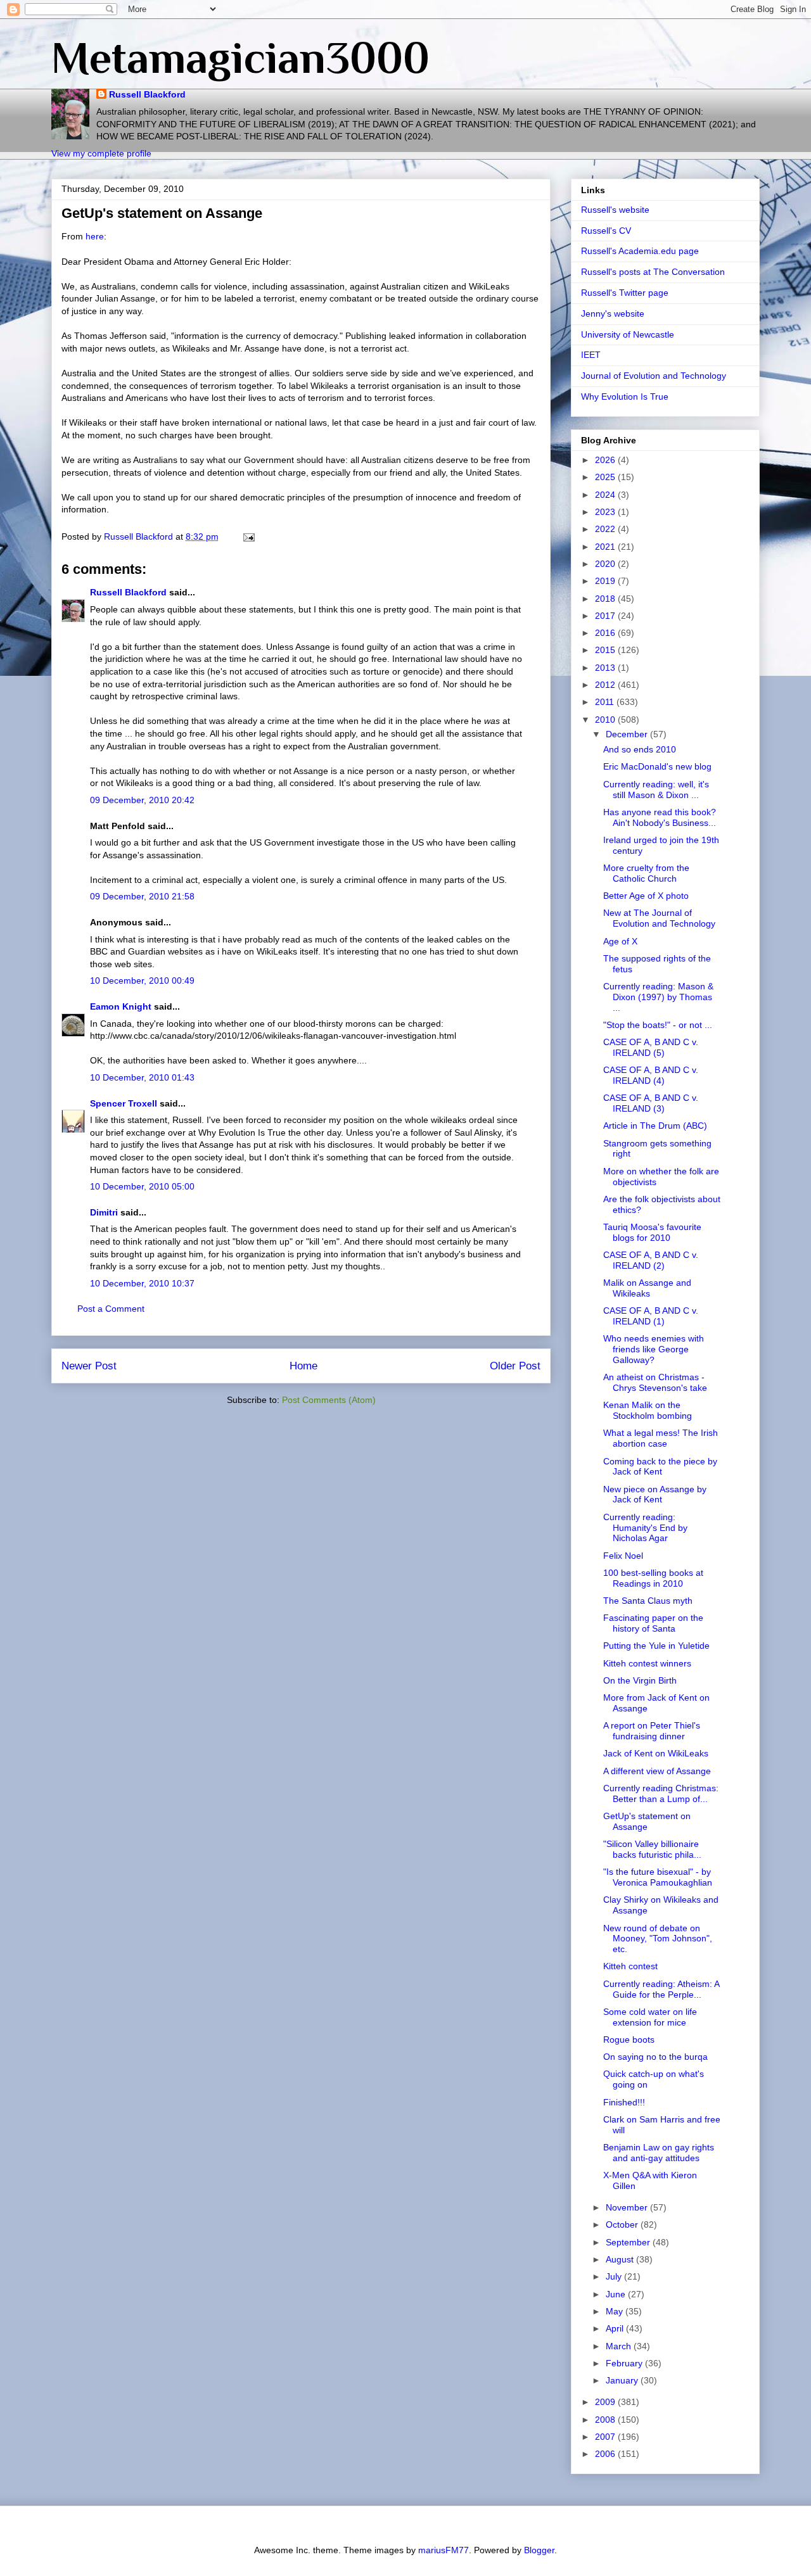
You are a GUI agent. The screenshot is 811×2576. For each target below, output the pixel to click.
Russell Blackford (147, 94)
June (617, 2294)
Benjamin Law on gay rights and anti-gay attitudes (659, 2153)
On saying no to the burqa (655, 2057)
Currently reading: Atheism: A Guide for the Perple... (661, 1989)
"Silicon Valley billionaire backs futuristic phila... (652, 1849)
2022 (606, 529)
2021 (606, 547)
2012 (606, 685)
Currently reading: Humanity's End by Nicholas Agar (645, 1528)
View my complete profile (101, 153)
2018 (606, 599)
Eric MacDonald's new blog (657, 766)
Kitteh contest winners (647, 1663)
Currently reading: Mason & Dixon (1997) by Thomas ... (658, 997)
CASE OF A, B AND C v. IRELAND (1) (651, 1316)
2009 (606, 2402)
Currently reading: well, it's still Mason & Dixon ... (656, 790)
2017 (606, 616)
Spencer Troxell (124, 1103)
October (623, 2224)
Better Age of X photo (646, 896)
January (623, 2380)
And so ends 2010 (640, 749)
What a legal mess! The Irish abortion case (661, 1438)
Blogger (539, 2550)
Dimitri (104, 1212)
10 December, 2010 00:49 (142, 980)
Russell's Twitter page (625, 293)
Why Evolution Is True (625, 397)
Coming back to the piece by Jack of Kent (660, 1467)
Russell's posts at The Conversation (653, 272)
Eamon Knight (121, 1006)
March (620, 2346)
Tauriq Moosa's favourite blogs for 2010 (652, 1232)
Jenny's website (613, 314)
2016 (606, 633)
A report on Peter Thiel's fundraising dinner (652, 1731)
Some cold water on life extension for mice (650, 2017)
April (616, 2328)
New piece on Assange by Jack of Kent (655, 1494)
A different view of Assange (657, 1771)
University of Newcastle (628, 334)
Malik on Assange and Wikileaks (647, 1288)
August (621, 2259)
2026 (606, 460)
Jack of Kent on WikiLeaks (656, 1753)
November (628, 2207)
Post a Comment (111, 1309)
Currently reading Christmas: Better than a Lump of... (661, 1793)
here (95, 236)
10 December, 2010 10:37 (142, 1283)
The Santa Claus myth (648, 1601)
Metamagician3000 (240, 58)
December (628, 734)
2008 (606, 2420)
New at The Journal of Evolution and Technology (659, 918)
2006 (606, 2454)
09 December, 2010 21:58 (142, 896)
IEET (591, 355)
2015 (606, 650)
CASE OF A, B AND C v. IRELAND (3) (651, 1103)
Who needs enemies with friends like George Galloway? (654, 1349)
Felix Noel (623, 1556)
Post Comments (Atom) (329, 1400)
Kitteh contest (630, 1966)
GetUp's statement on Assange (647, 1821)
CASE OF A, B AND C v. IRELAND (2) (651, 1260)
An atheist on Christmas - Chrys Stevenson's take (655, 1382)
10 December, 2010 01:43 (142, 1077)
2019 (606, 581)
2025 (606, 477)
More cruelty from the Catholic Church (646, 873)
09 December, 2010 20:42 (142, 800)
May (616, 2311)
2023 (606, 512)
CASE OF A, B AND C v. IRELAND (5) (651, 1047)
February (625, 2363)
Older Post (515, 1366)
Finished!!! (624, 2102)
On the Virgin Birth (640, 1680)
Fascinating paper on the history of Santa (653, 1623)
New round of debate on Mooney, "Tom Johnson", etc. (658, 1939)
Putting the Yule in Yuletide (656, 1646)
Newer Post (89, 1366)
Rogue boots (629, 2040)
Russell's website (615, 210)
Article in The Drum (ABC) (655, 1126)
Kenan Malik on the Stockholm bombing (648, 1410)
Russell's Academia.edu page (640, 251)
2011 (606, 702)
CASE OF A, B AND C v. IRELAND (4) (651, 1075)
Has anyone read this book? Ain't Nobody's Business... (660, 817)
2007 (606, 2437)
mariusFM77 (444, 2550)
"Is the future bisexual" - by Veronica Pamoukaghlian (658, 1877)
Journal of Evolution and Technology (654, 376)
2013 (606, 668)
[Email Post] (248, 536)
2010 (606, 720)
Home (303, 1366)
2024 (606, 495)
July (615, 2276)
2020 (606, 564)
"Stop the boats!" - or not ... (658, 1025)
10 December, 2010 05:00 (142, 1186)
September (629, 2242)
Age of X (620, 941)
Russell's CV (606, 231)
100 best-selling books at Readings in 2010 (653, 1578)
